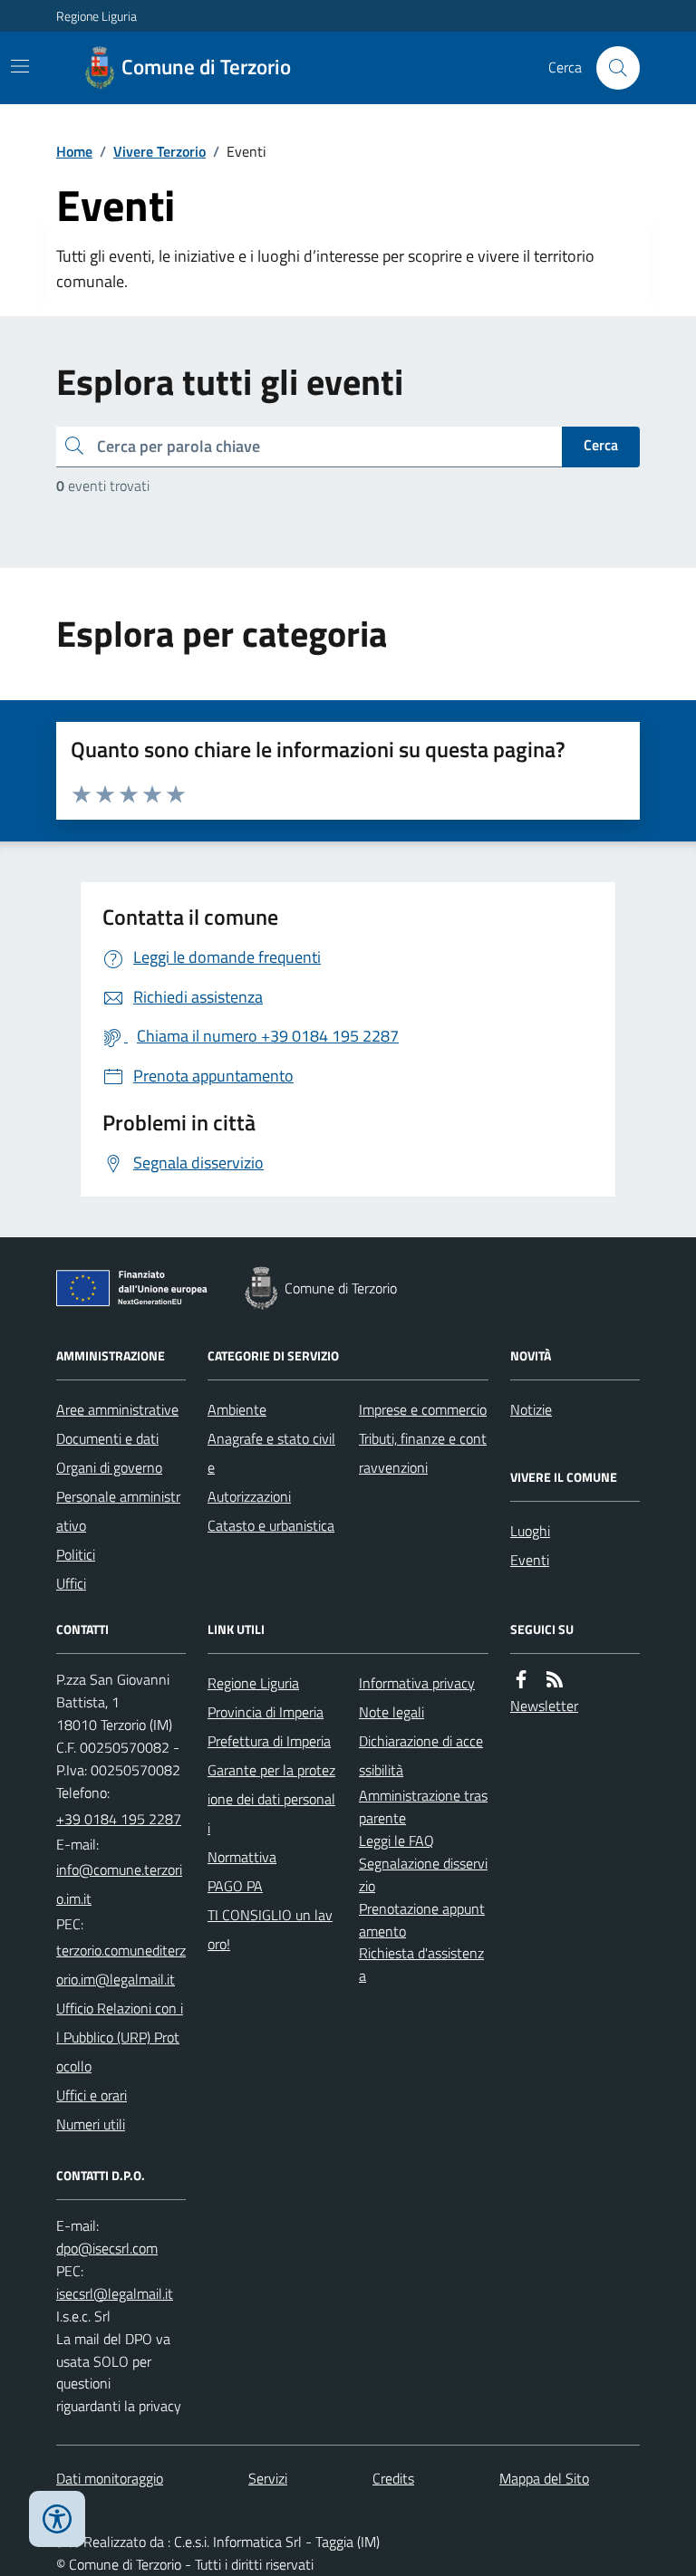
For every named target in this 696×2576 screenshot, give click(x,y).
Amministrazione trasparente (423, 1807)
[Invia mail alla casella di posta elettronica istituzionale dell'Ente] (121, 1884)
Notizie (531, 1409)
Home (74, 151)
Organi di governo (109, 1467)
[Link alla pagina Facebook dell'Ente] (521, 1680)
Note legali (391, 1712)
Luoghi (530, 1531)
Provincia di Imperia (266, 1712)
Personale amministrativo (118, 1511)
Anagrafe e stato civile (271, 1453)
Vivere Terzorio (159, 151)
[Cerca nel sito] (611, 68)
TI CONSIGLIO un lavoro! (270, 1929)
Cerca (601, 445)
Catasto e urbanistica (271, 1525)
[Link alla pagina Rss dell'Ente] (555, 1680)
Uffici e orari (92, 2095)
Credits (393, 2478)
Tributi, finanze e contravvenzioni (423, 1453)
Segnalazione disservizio (423, 1874)
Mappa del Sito (544, 2478)
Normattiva (242, 1857)
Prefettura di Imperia (269, 1741)
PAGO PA (235, 1886)
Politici (76, 1554)
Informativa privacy (417, 1683)
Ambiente (237, 1409)
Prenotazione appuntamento (422, 1920)
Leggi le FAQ (396, 1841)
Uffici (71, 1583)
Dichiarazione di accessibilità (421, 1755)
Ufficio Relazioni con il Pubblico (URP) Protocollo (120, 2037)
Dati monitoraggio (110, 2478)
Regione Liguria (97, 16)
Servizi (268, 2478)
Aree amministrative (117, 1409)
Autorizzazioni (249, 1496)
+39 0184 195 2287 (119, 1819)
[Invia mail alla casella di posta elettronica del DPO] (107, 2249)
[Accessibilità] (57, 2519)
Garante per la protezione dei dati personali (271, 1799)
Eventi (530, 1560)
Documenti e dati (107, 1438)
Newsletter (544, 1706)
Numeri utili (91, 2124)
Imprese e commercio (423, 1409)
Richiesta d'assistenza (421, 1964)
